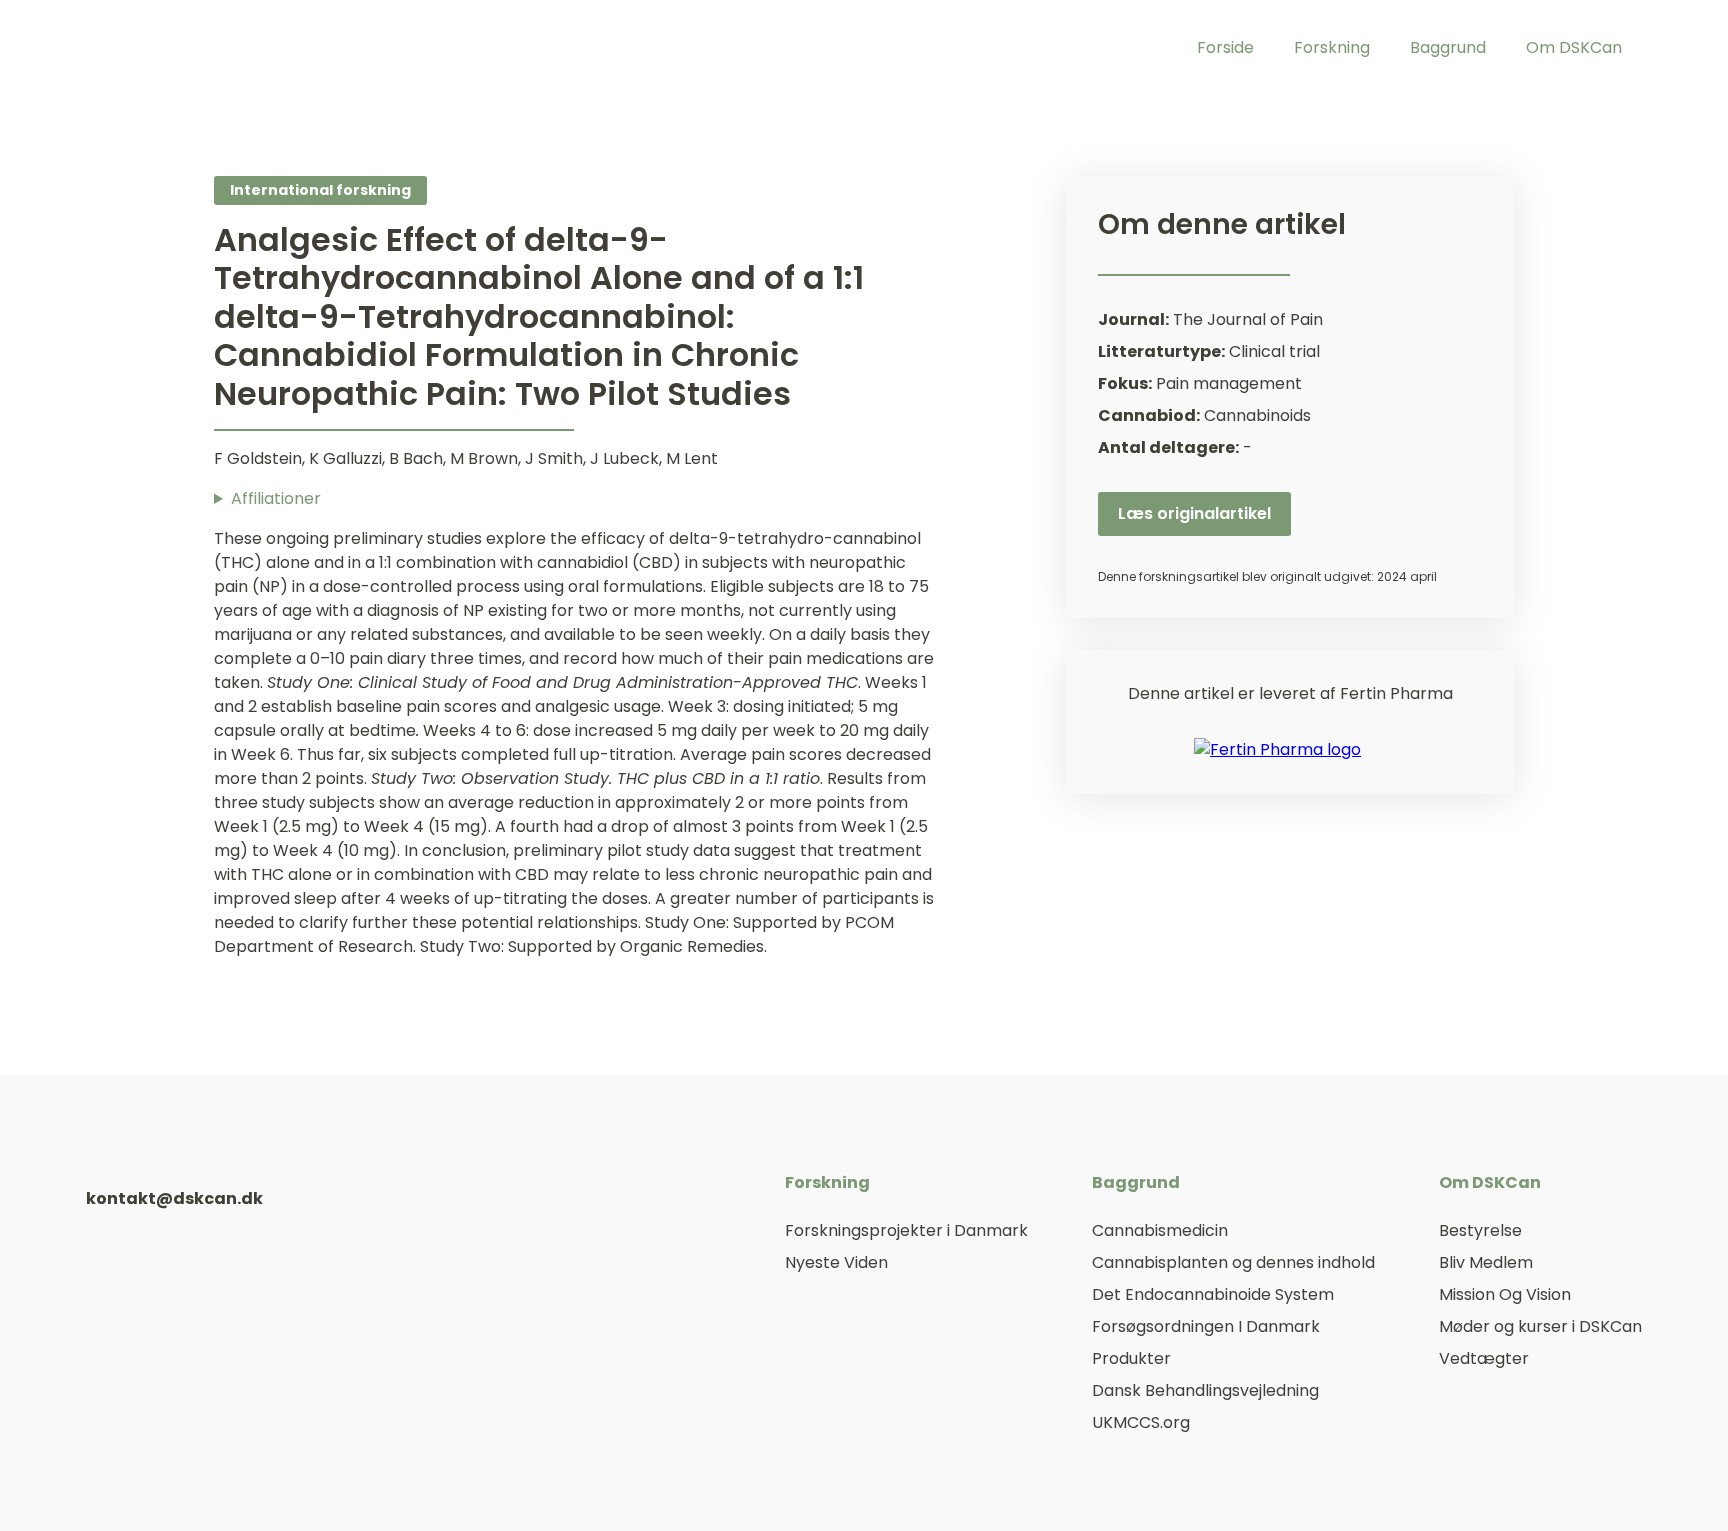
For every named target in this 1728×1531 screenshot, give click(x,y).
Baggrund (1448, 47)
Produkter (1131, 1358)
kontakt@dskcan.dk (174, 1198)
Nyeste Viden (836, 1262)
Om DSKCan (1574, 47)
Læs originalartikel (1194, 513)
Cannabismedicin (1160, 1230)
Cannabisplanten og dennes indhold (1233, 1262)
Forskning (1332, 47)
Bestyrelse (1480, 1230)
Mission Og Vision (1505, 1294)
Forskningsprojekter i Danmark (906, 1230)
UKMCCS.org (1141, 1422)
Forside (1225, 47)
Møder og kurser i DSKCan (1540, 1326)
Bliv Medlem (1486, 1262)
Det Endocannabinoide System (1213, 1294)
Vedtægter (1484, 1358)
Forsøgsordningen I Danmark (1206, 1326)
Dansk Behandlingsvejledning (1205, 1390)
